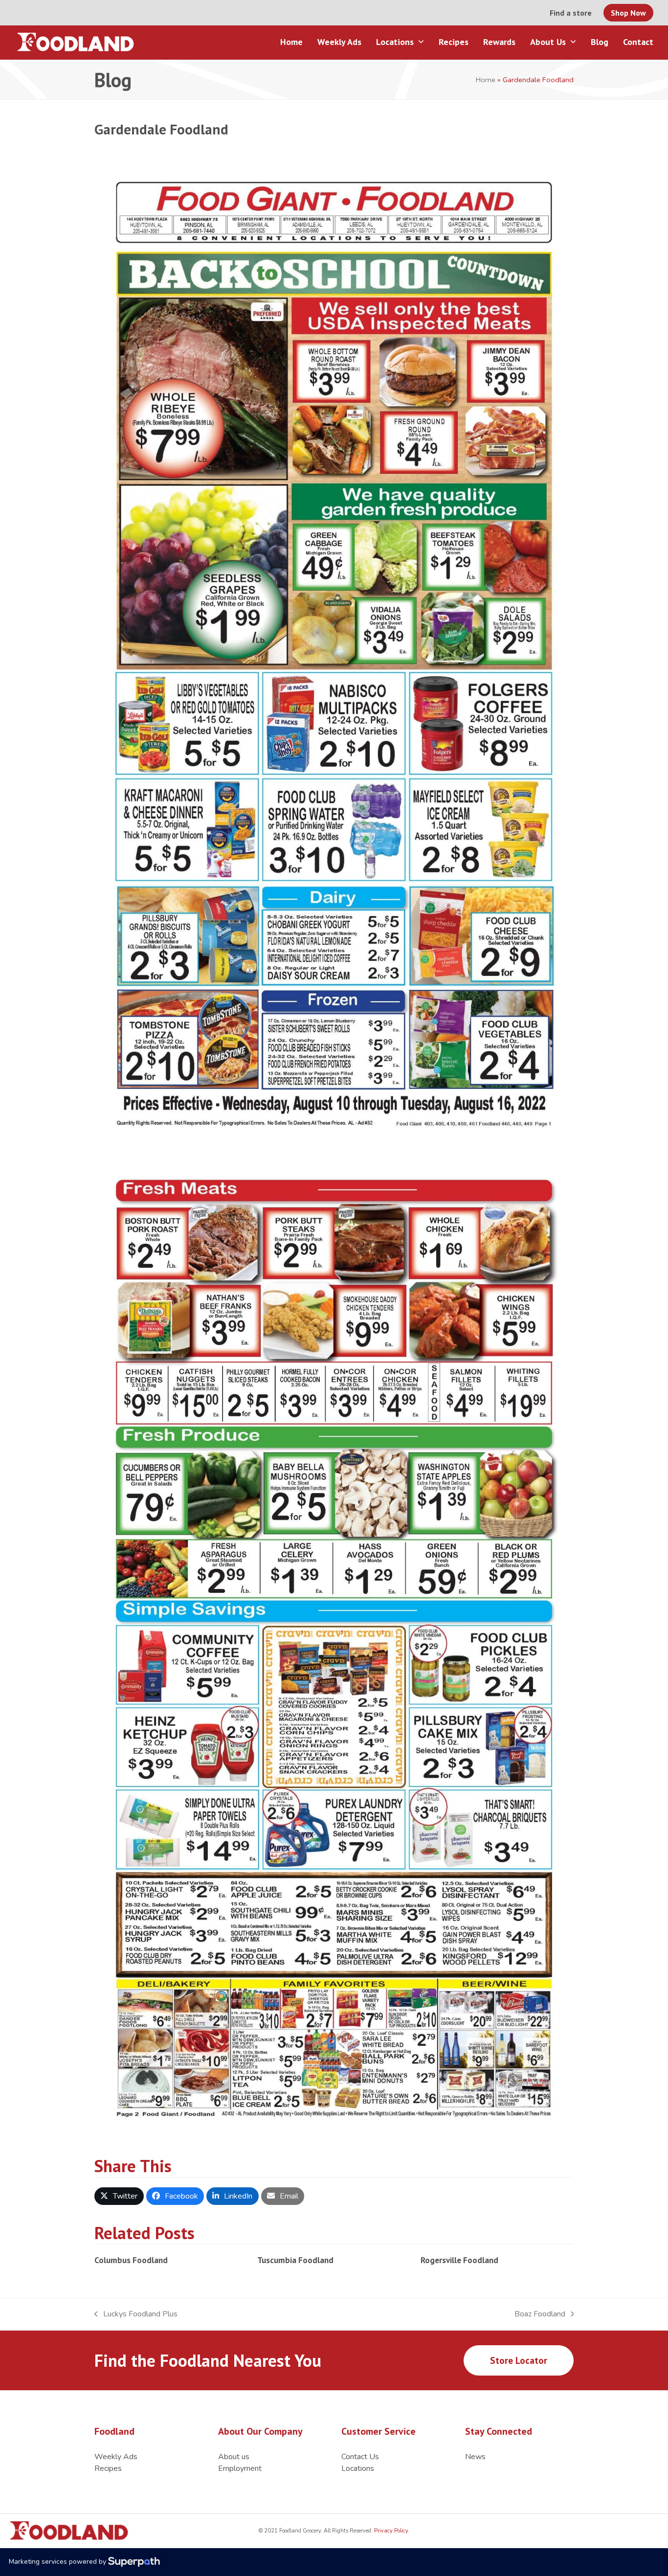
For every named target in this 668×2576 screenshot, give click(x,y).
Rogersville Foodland (459, 2260)
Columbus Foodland (131, 2260)
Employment (240, 2468)
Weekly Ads (116, 2457)
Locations (358, 2468)
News (475, 2457)
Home (486, 80)
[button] (119, 2196)
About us (234, 2457)
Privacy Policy (390, 2531)
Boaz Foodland (540, 2314)
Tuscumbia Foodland (295, 2260)
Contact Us (360, 2457)
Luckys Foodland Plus (136, 2314)
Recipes (108, 2468)
